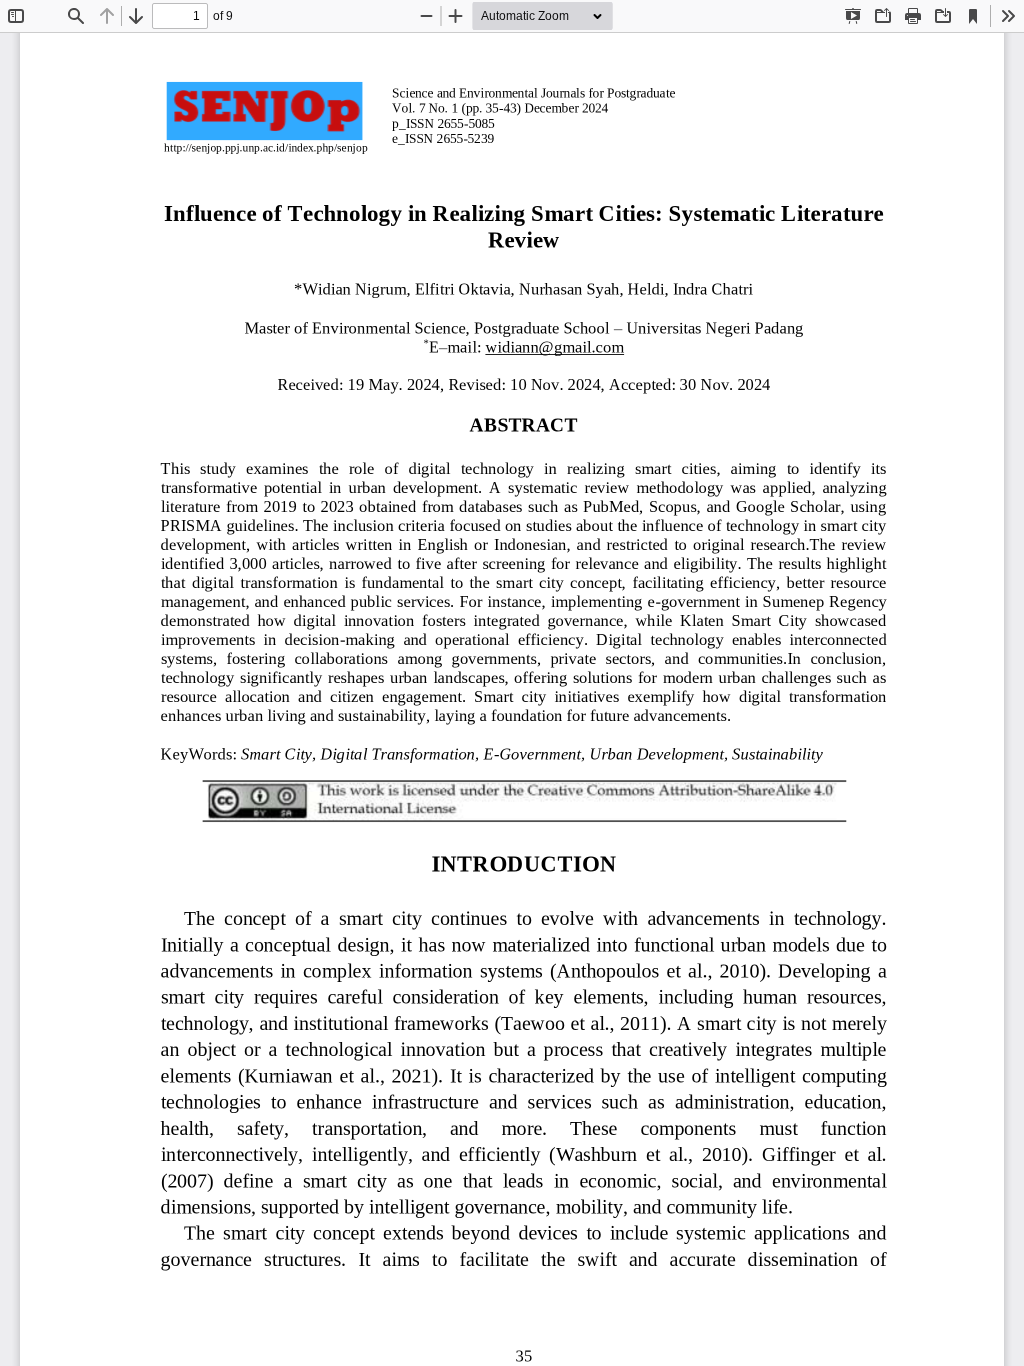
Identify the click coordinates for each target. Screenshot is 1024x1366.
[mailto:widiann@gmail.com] (555, 346)
